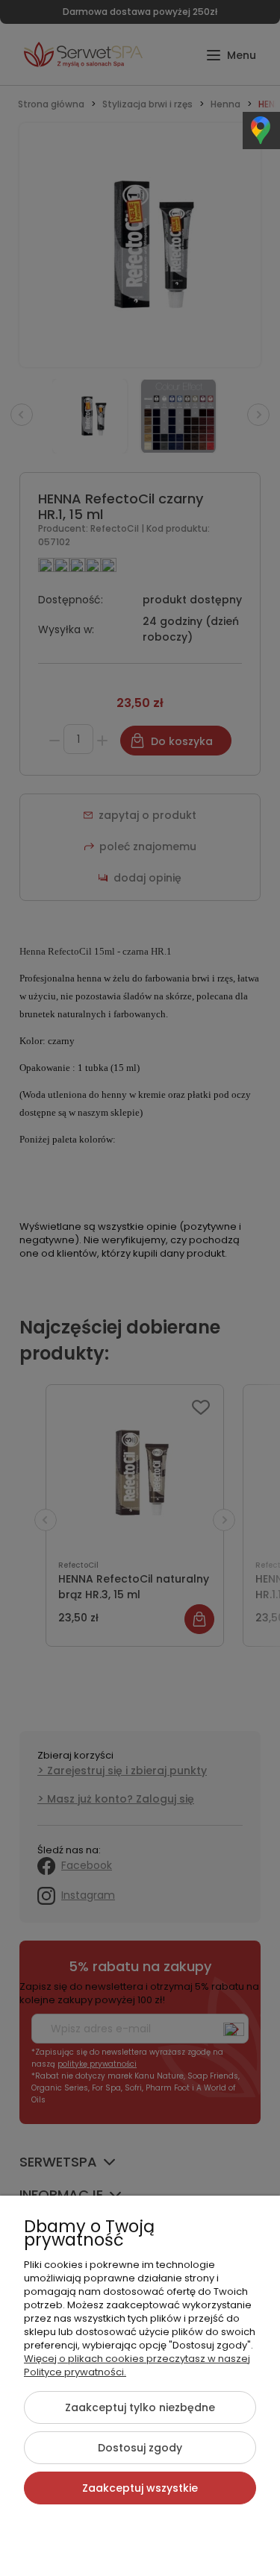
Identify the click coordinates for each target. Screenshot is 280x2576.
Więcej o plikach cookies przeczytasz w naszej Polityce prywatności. (137, 2365)
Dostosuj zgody (140, 2448)
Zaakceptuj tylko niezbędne (140, 2407)
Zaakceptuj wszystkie (140, 2488)
